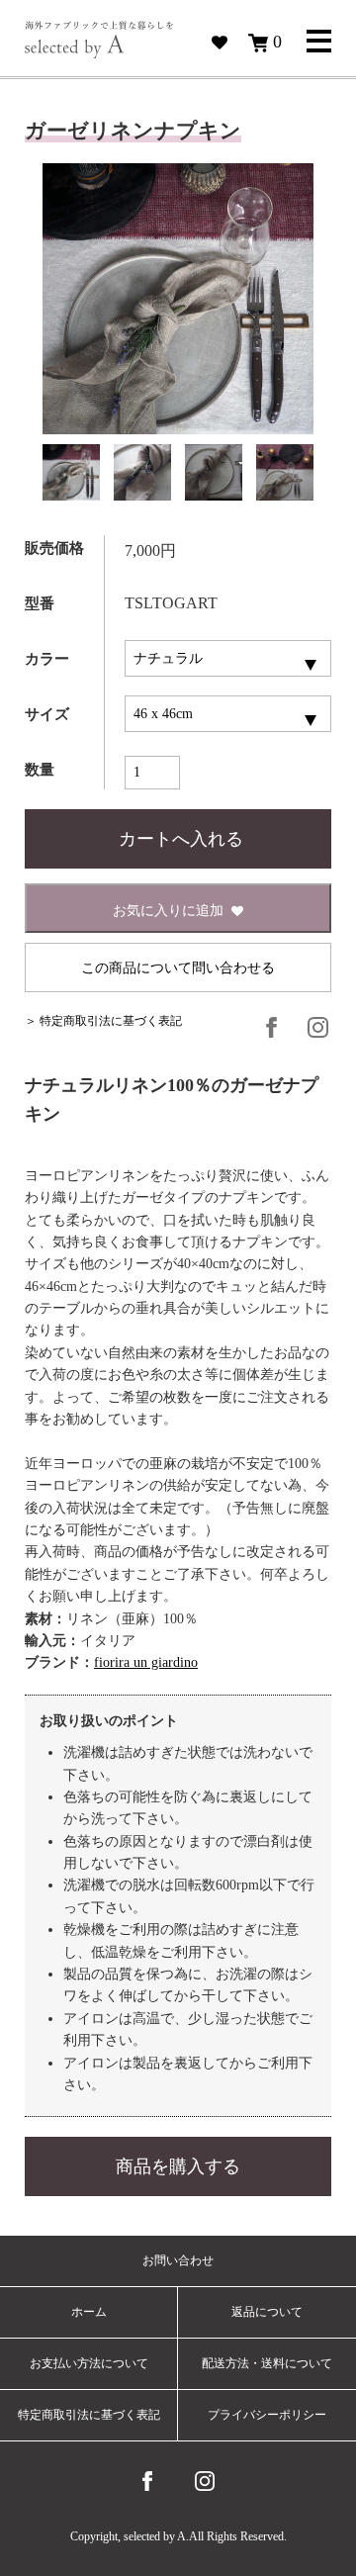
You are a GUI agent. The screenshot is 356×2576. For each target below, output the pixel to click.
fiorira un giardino (146, 1662)
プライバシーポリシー (267, 2415)
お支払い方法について (89, 2363)
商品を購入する (178, 2166)
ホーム (89, 2312)
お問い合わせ (178, 2260)
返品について (267, 2312)
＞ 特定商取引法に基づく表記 (103, 1021)
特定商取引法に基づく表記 (89, 2415)
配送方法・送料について (267, 2363)
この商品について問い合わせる (178, 968)
